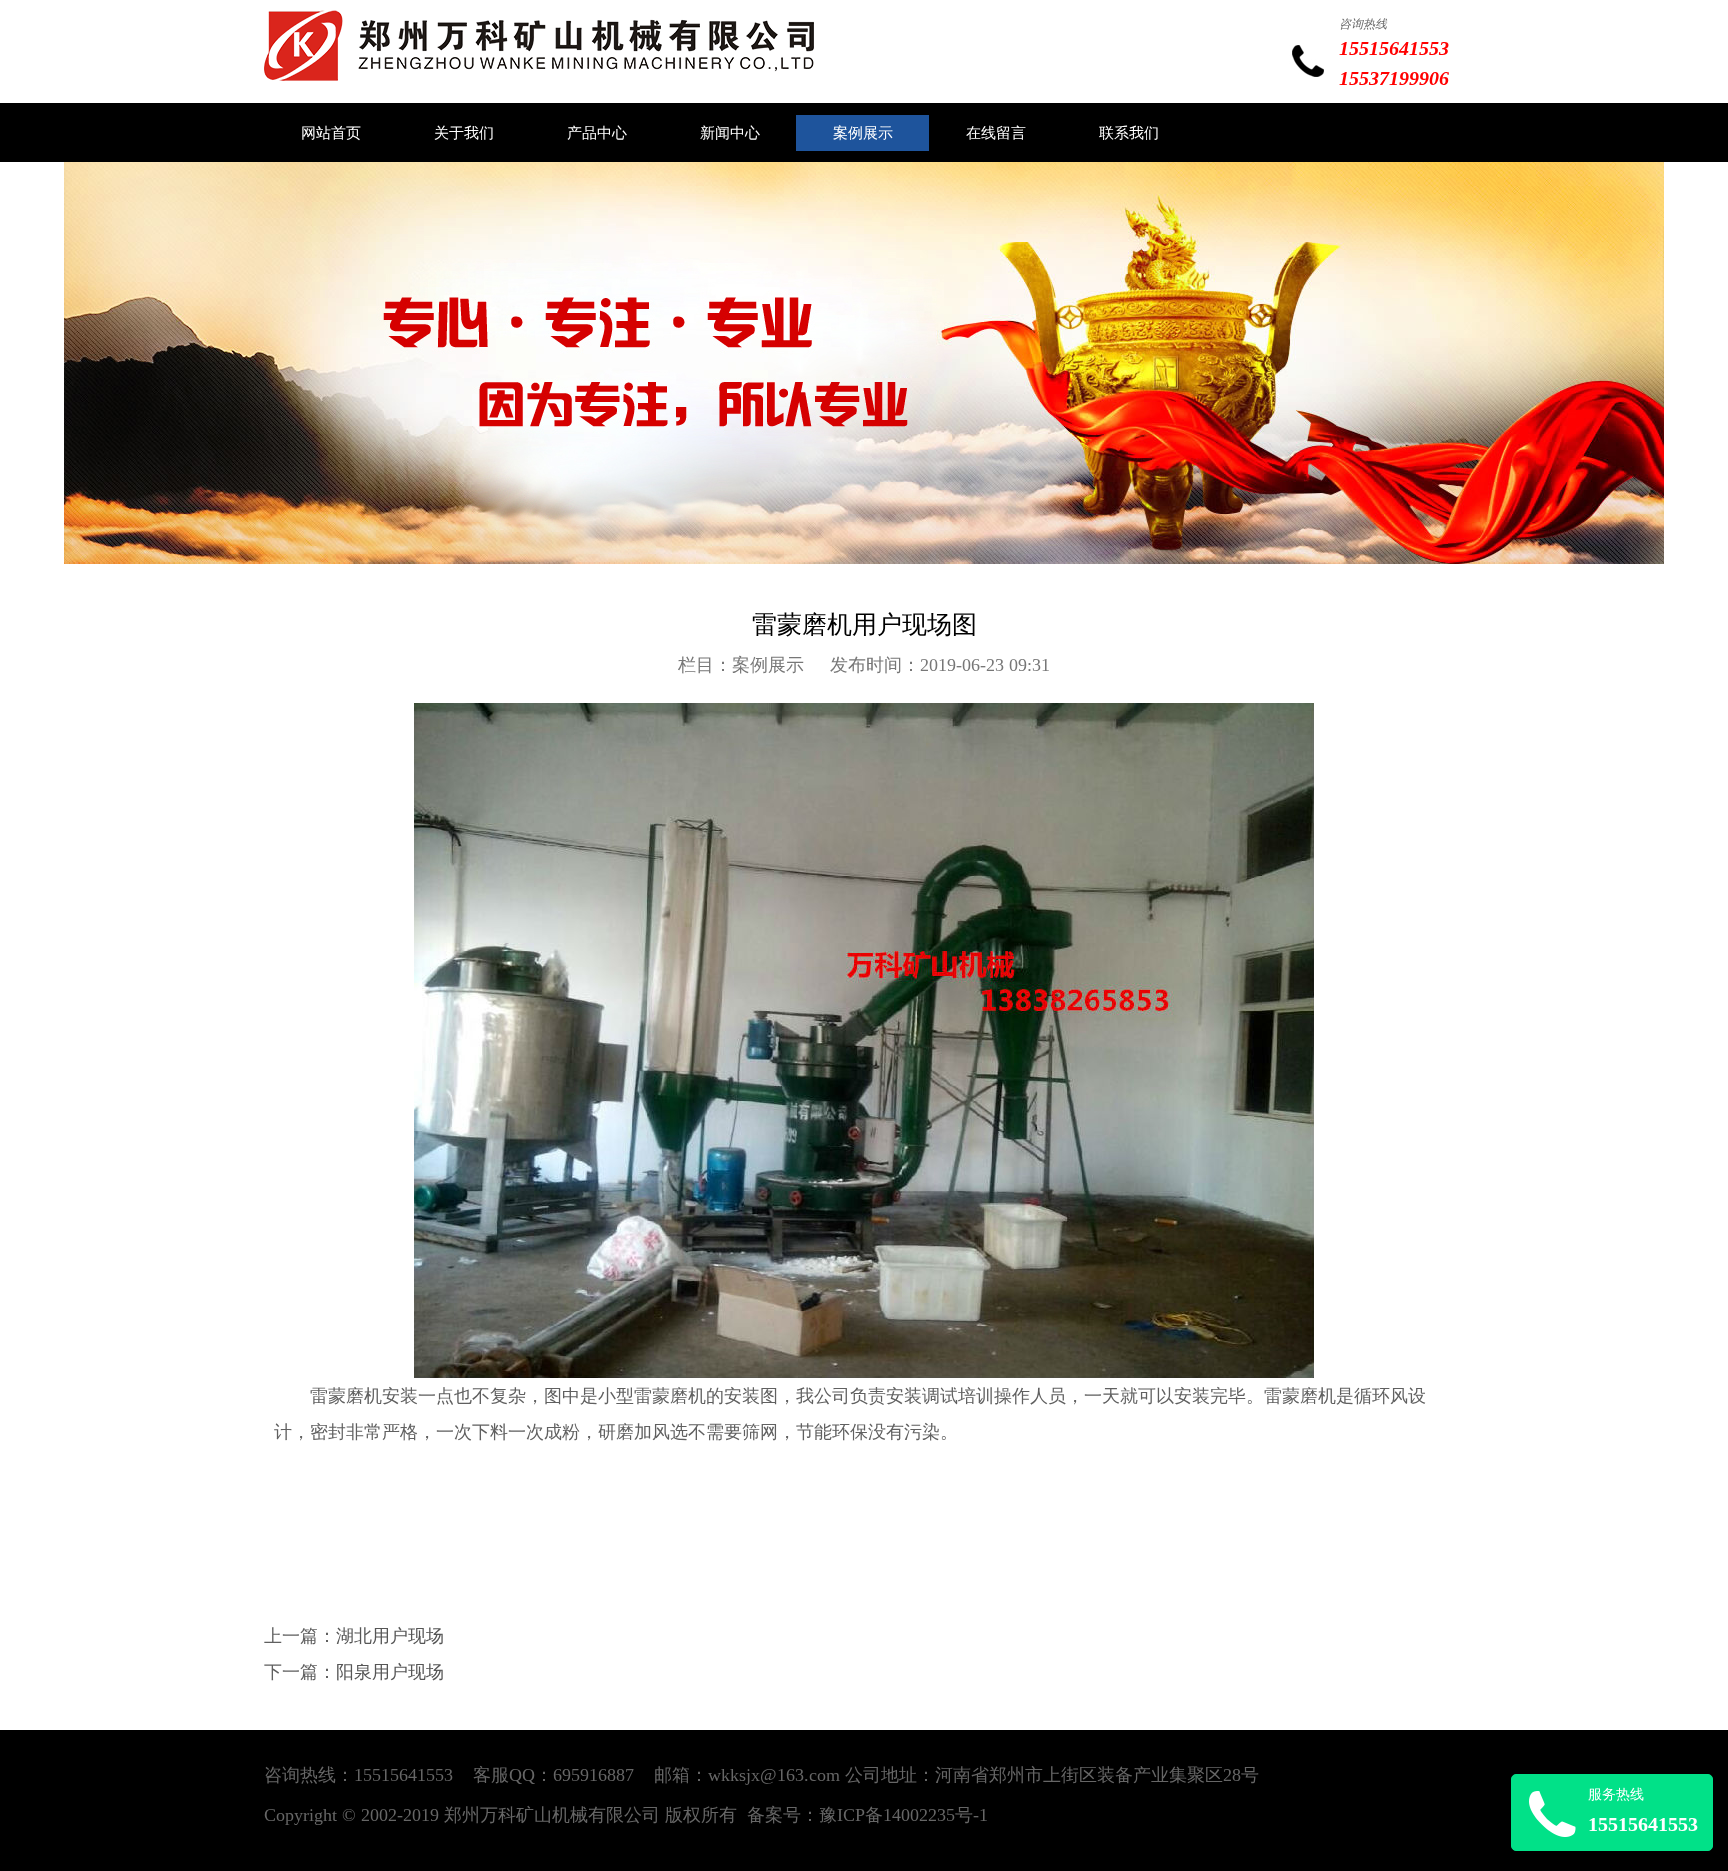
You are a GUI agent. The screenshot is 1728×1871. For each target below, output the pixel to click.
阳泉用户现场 (390, 1672)
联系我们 (1129, 133)
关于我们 (464, 133)
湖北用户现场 (390, 1636)
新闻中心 (730, 133)
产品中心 (597, 133)
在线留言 (996, 133)
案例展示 (863, 133)
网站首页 (331, 133)
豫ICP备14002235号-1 (903, 1815)
